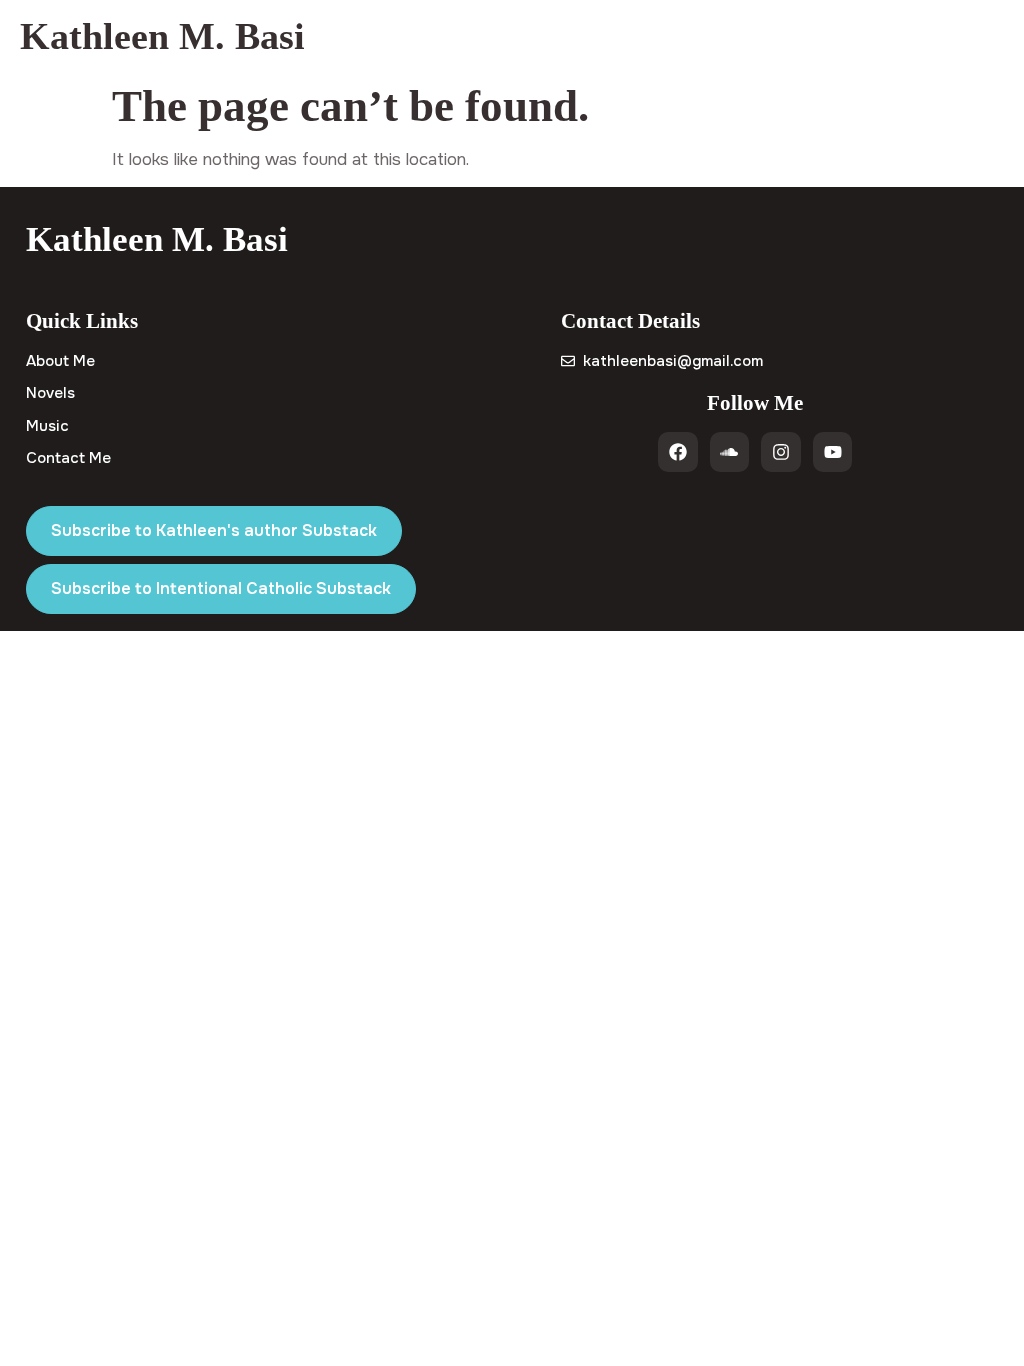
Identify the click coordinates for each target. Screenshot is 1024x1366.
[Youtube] (833, 452)
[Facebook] (678, 452)
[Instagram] (781, 452)
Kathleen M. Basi (162, 36)
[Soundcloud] (730, 452)
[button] (987, 36)
